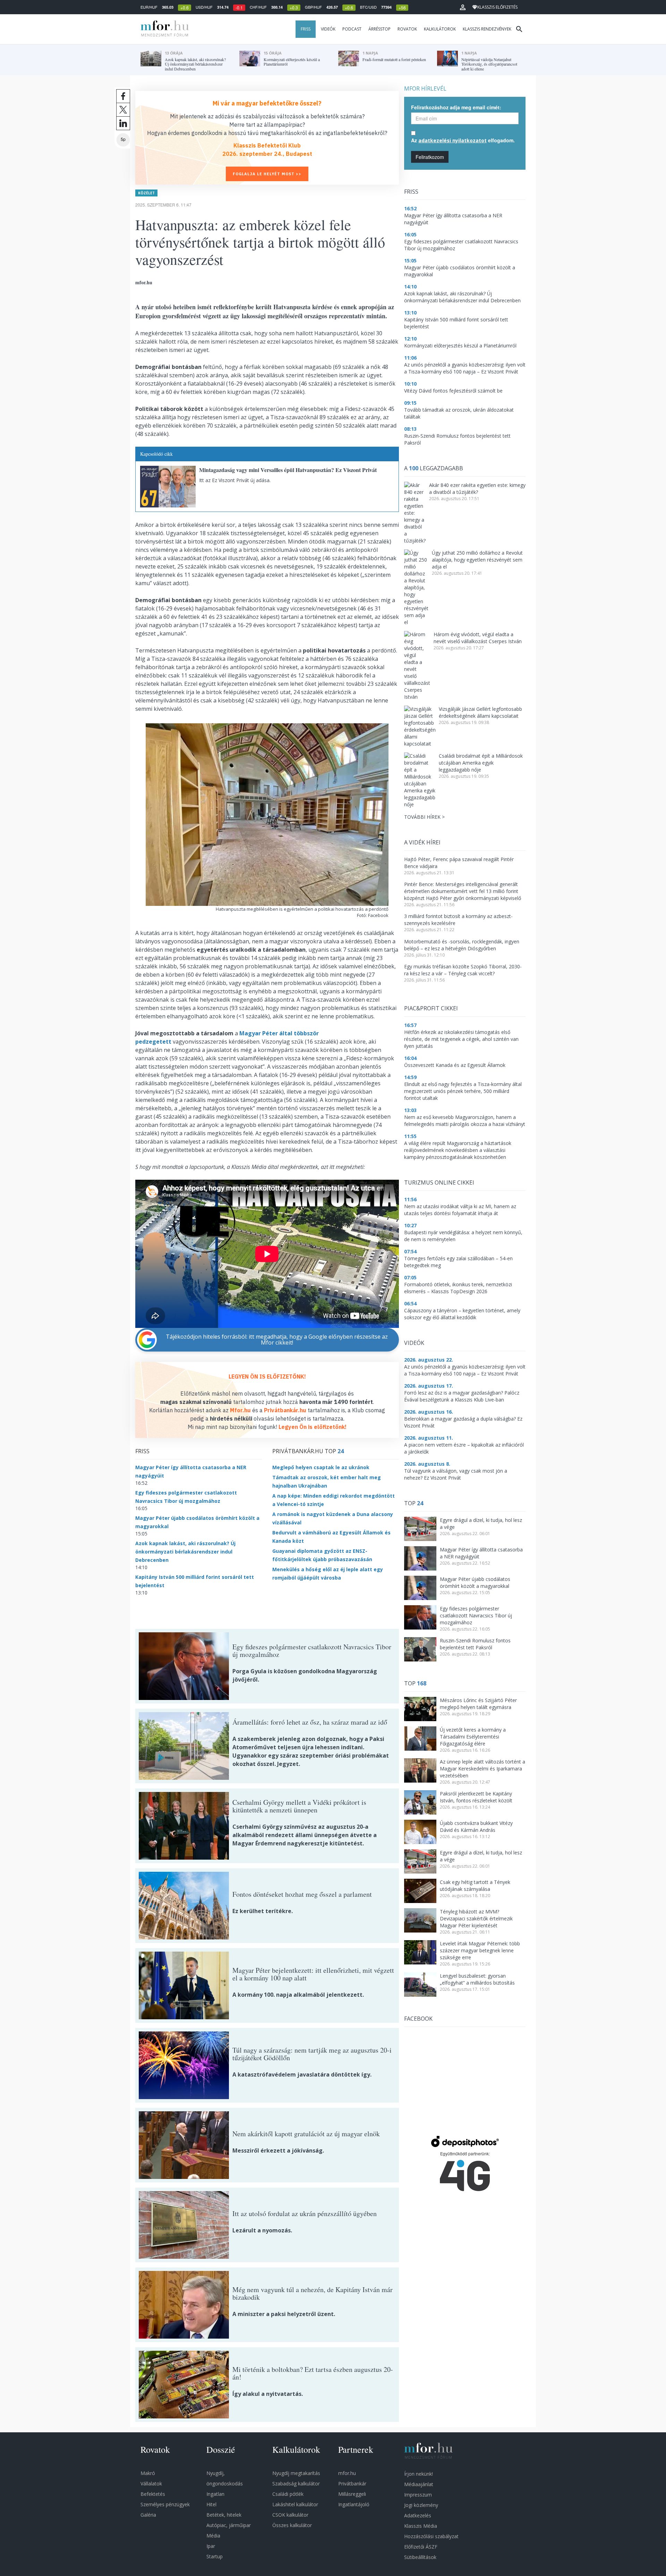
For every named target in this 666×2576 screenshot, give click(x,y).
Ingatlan (215, 2494)
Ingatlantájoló (354, 2504)
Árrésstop (379, 29)
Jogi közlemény (421, 2505)
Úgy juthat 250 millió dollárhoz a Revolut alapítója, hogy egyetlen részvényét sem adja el (477, 560)
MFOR (163, 29)
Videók (328, 29)
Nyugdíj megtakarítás (296, 2473)
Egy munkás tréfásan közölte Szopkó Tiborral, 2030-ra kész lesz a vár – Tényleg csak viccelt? (463, 970)
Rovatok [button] (407, 29)
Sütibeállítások (420, 2557)
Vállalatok (151, 2484)
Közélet (146, 193)
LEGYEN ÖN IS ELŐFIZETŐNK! (267, 1377)
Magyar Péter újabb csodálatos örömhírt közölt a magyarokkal (475, 1582)
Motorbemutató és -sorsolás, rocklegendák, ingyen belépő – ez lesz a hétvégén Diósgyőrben (462, 945)
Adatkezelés (418, 2515)
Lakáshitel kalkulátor (295, 2504)
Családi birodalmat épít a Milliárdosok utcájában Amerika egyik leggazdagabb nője (481, 763)
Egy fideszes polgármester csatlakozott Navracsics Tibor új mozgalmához (476, 1615)
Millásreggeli (352, 2494)
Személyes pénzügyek (165, 2504)
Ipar (211, 2546)
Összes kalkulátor (292, 2525)
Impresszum (418, 2495)
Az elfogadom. (463, 140)
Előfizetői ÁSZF (421, 2547)
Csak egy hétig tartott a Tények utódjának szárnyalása (475, 1885)
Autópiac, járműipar (229, 2525)
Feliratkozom (430, 157)
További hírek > (424, 817)
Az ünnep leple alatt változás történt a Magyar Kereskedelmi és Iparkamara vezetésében (483, 1769)
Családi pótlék (288, 2494)
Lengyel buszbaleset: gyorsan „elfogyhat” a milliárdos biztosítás (477, 1979)
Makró (148, 2473)
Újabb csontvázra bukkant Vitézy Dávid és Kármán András (476, 1826)
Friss (306, 29)
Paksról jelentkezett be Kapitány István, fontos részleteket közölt (476, 1797)
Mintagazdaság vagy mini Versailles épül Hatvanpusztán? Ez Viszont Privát (288, 470)
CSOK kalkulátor (290, 2515)
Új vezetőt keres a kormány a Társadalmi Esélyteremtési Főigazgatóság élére (473, 1737)
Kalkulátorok (440, 29)
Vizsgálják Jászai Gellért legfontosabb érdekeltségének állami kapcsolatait (480, 712)
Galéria (148, 2515)
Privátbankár (352, 2484)
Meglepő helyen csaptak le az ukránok (321, 1467)
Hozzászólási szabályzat (431, 2536)
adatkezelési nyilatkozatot (452, 140)
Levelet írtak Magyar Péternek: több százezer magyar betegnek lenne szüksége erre (480, 1950)
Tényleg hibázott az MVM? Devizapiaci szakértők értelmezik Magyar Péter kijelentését (476, 1918)
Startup (215, 2556)
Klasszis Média (421, 2526)
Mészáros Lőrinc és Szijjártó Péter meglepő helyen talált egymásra (478, 1704)
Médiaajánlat (419, 2484)
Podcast (352, 29)
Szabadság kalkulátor (296, 2484)
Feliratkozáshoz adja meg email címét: (456, 107)
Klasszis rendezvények (487, 29)
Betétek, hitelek (224, 2515)
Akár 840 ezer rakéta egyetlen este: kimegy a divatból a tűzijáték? (477, 489)
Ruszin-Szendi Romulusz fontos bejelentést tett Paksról (475, 1644)
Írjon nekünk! (419, 2474)
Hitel (211, 2504)
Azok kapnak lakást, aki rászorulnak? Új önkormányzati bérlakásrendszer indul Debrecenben (185, 1552)
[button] (463, 7)
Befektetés (153, 2494)
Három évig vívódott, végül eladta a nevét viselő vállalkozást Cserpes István (478, 638)
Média (213, 2536)
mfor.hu (347, 2473)
